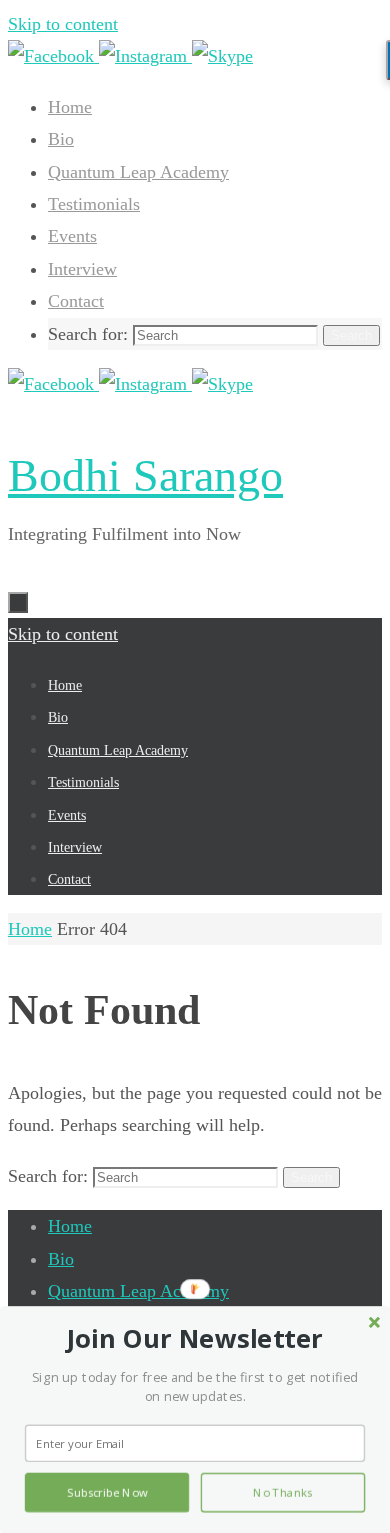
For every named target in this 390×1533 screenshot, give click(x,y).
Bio (61, 139)
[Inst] (145, 56)
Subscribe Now (107, 1493)
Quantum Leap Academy (138, 172)
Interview (82, 269)
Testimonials (94, 204)
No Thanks (283, 1493)
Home (70, 107)
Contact (76, 301)
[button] (195, 1339)
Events (72, 236)
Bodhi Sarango (145, 475)
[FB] (53, 56)
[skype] (222, 56)
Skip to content (63, 24)
